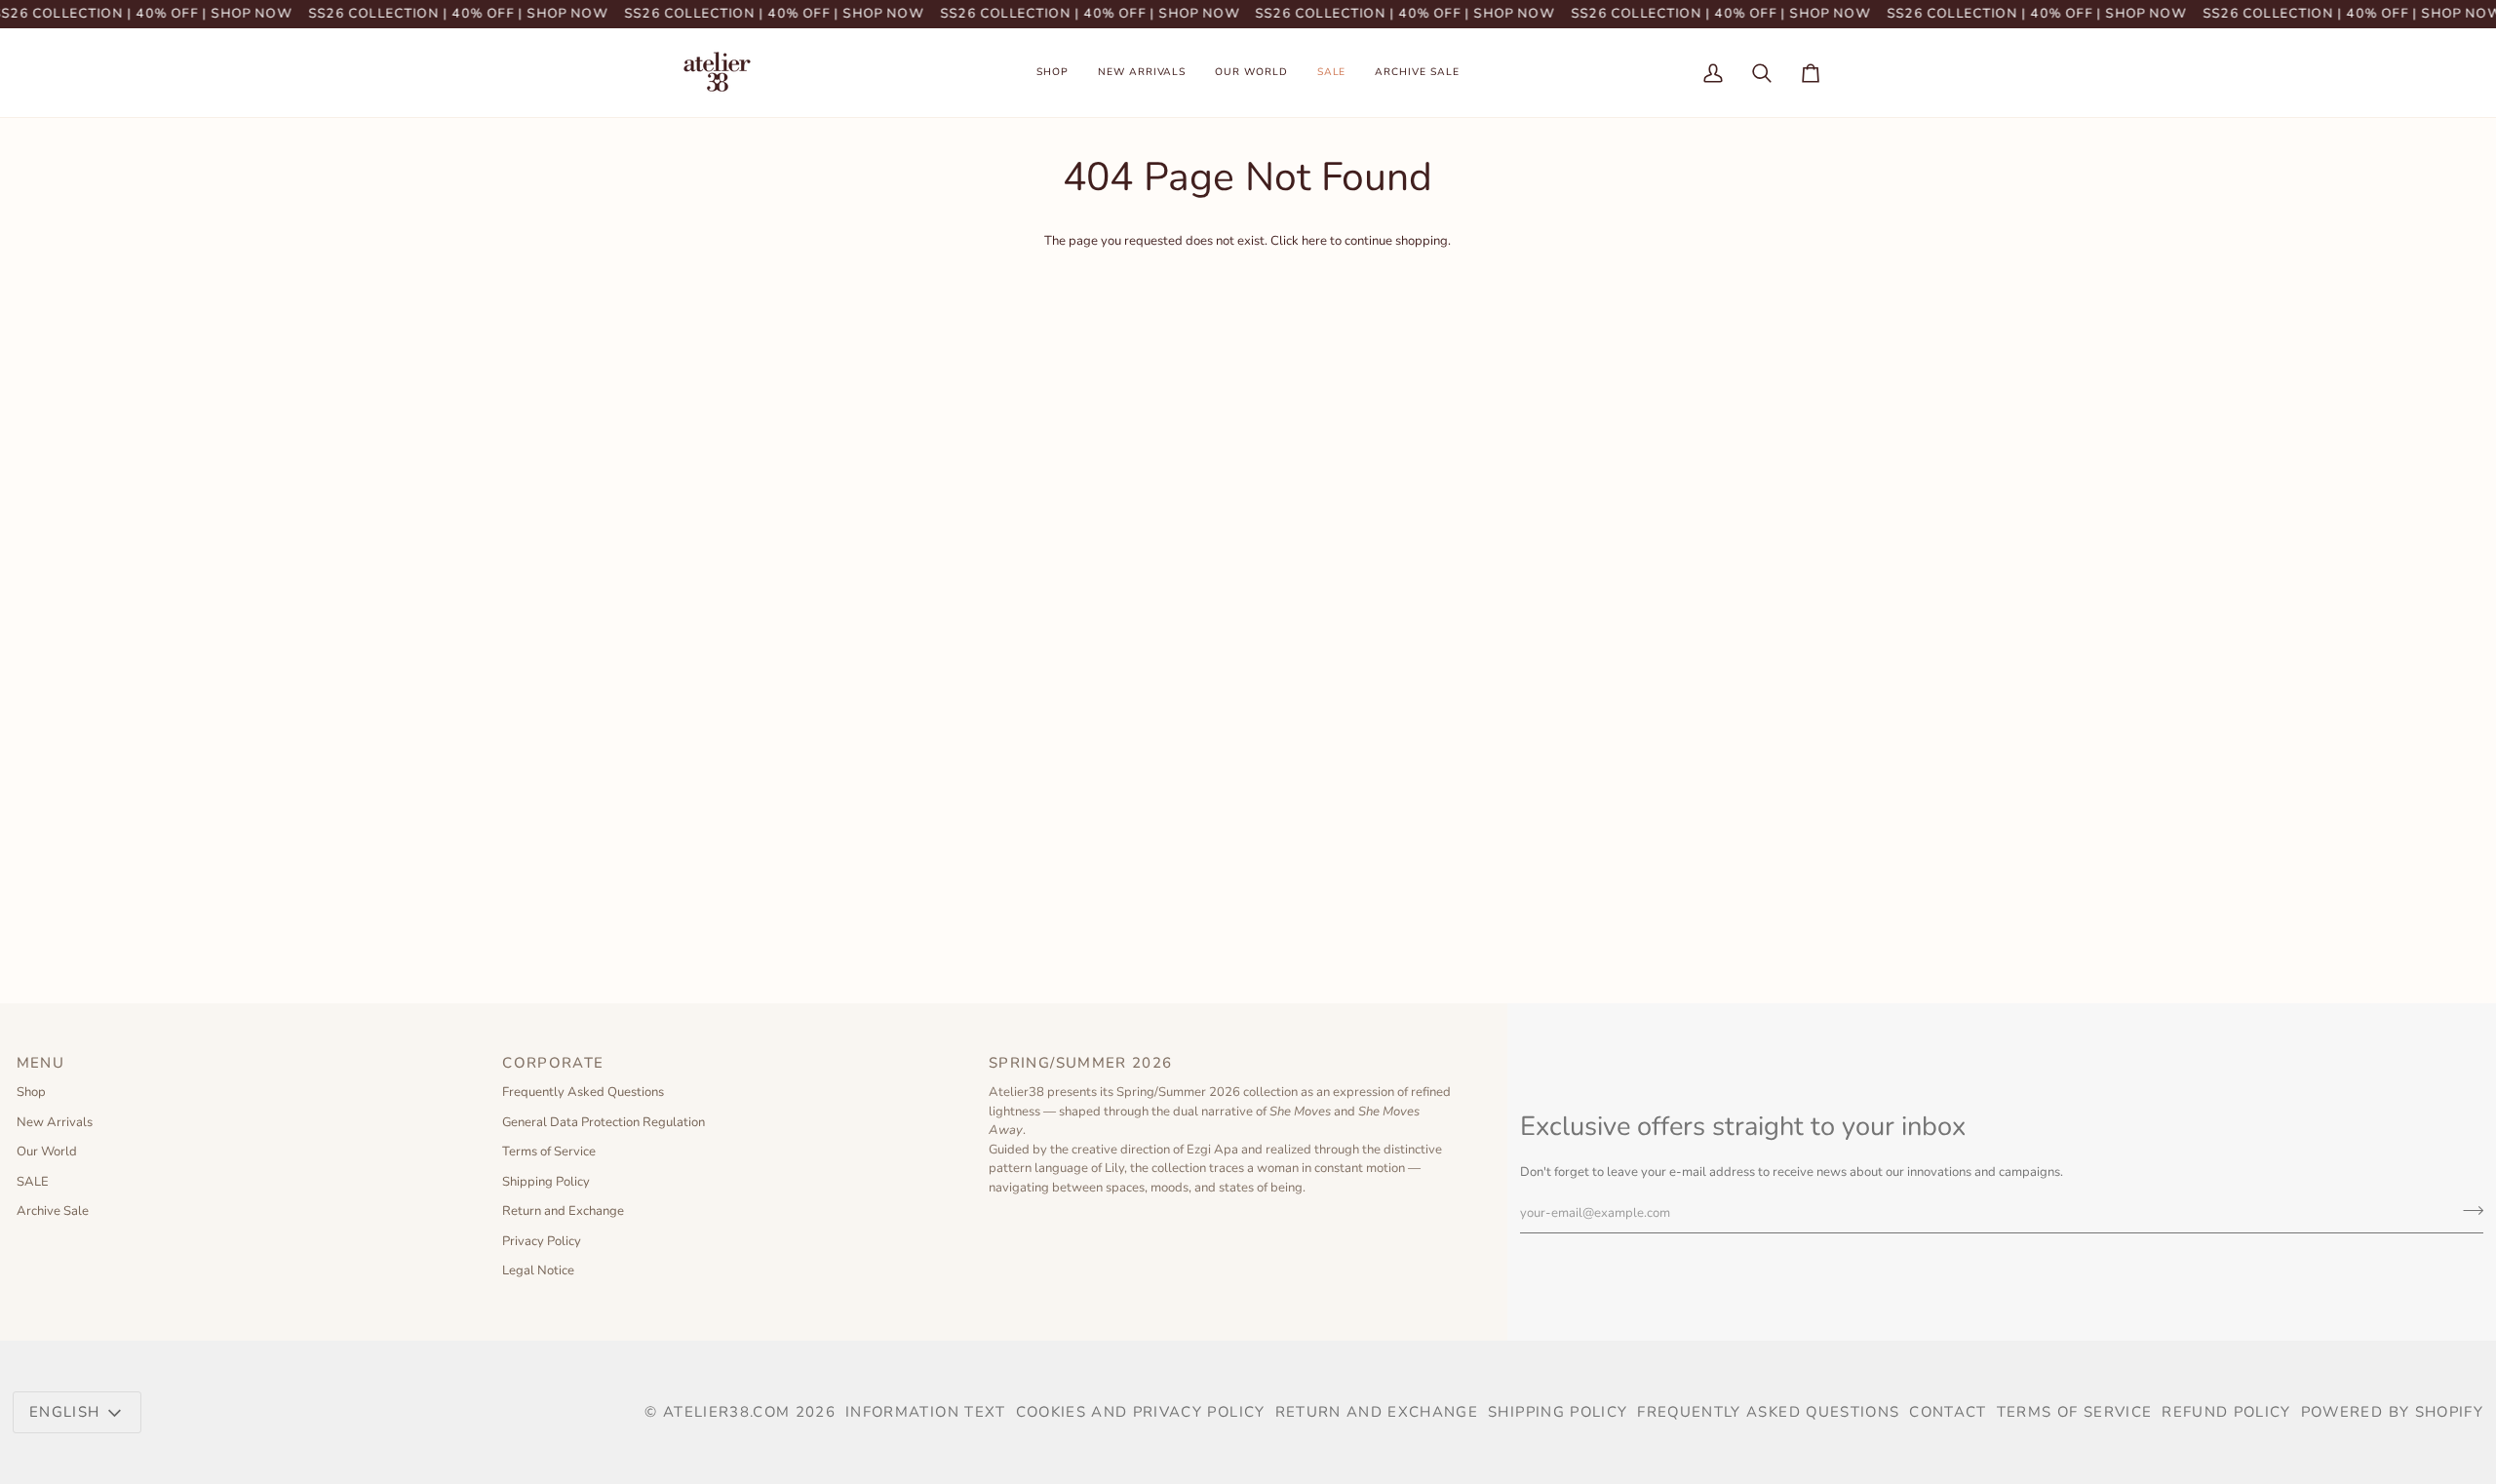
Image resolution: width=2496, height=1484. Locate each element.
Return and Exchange (563, 1211)
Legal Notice (538, 1270)
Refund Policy (2226, 1412)
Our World (47, 1152)
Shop (31, 1092)
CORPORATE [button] (553, 1063)
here (1314, 241)
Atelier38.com (727, 1412)
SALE (33, 1182)
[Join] (2467, 1210)
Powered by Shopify (2392, 1412)
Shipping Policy (546, 1182)
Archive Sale (53, 1211)
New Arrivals (55, 1122)
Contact (1948, 1412)
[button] (1053, 73)
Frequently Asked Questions (583, 1092)
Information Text (926, 1412)
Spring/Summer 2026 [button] (1083, 1063)
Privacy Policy (542, 1241)
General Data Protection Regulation (604, 1122)
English (64, 1412)
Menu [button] (40, 1063)
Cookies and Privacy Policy (1141, 1412)
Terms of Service (549, 1152)
